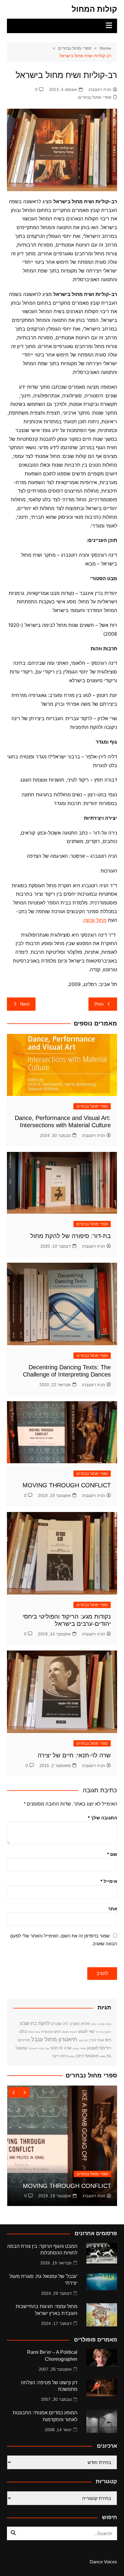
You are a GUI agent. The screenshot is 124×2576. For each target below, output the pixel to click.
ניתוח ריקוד (60, 2056)
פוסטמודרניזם (87, 2056)
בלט (94, 2024)
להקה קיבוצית (51, 2032)
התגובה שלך (102, 1818)
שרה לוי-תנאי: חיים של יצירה (74, 1755)
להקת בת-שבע (35, 2023)
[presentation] (14, 2092)
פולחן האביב (80, 2024)
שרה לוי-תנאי (61, 2048)
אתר (113, 1909)
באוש (72, 2056)
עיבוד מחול (34, 2032)
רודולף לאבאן (99, 2048)
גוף (47, 2049)
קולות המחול (94, 9)
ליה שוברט (59, 2024)
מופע (103, 2056)
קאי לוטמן (87, 2032)
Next (25, 1004)
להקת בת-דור (103, 2032)
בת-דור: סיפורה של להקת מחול (71, 1236)
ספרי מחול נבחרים (95, 97)
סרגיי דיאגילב (37, 2049)
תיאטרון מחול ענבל (54, 2039)
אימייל (109, 1881)
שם (112, 1854)
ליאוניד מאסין (70, 2032)
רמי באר (83, 2040)
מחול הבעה (79, 2049)
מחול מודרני (104, 2024)
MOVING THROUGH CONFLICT (67, 1485)
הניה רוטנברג (100, 89)
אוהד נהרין (96, 2040)
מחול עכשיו (95, 920)
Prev (99, 1004)
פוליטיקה (24, 2040)
